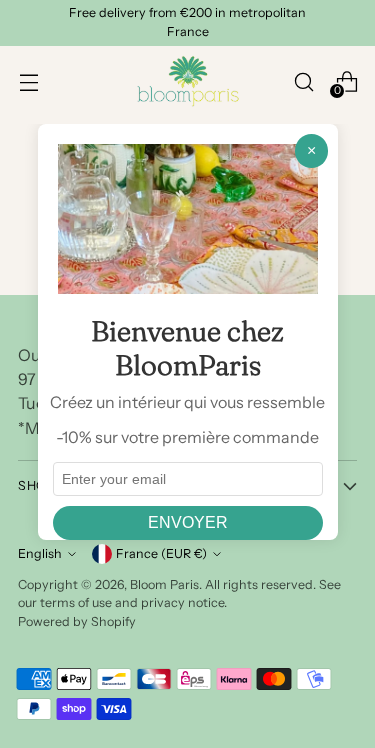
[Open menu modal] (28, 81)
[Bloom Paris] (188, 81)
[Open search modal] (303, 81)
